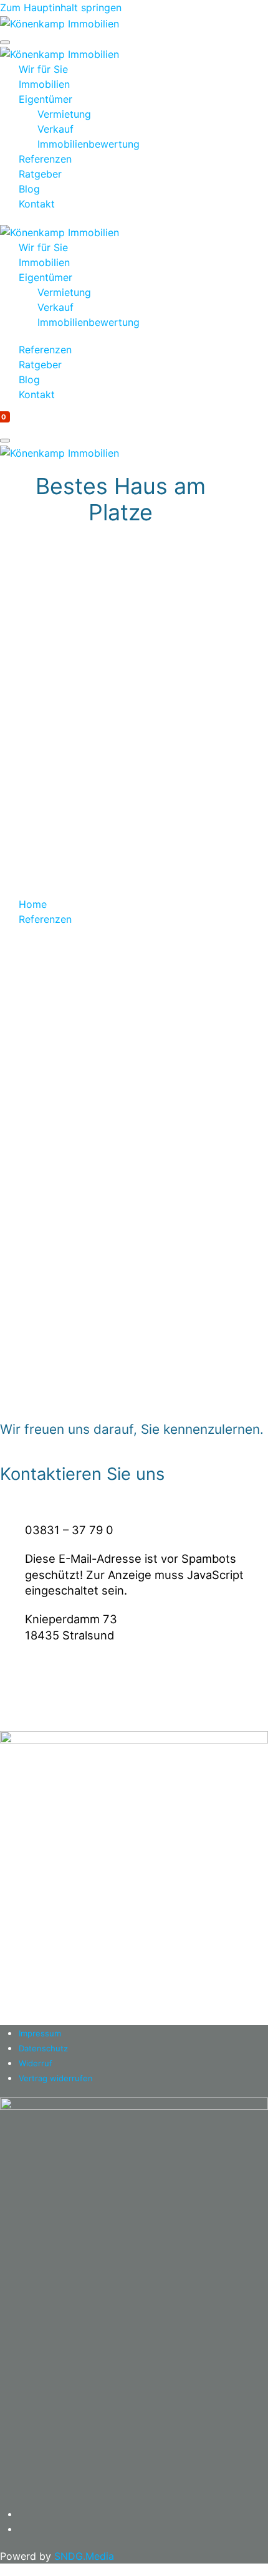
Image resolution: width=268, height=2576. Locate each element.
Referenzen (45, 159)
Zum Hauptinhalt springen (61, 7)
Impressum (40, 2033)
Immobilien (44, 84)
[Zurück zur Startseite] (60, 22)
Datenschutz (43, 2048)
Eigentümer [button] (45, 277)
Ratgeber (40, 174)
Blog (29, 189)
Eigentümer (45, 99)
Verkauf (55, 129)
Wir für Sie (43, 69)
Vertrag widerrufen (56, 2078)
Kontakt (37, 204)
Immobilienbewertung (89, 144)
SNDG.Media (84, 2556)
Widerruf (36, 2063)
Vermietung (64, 114)
